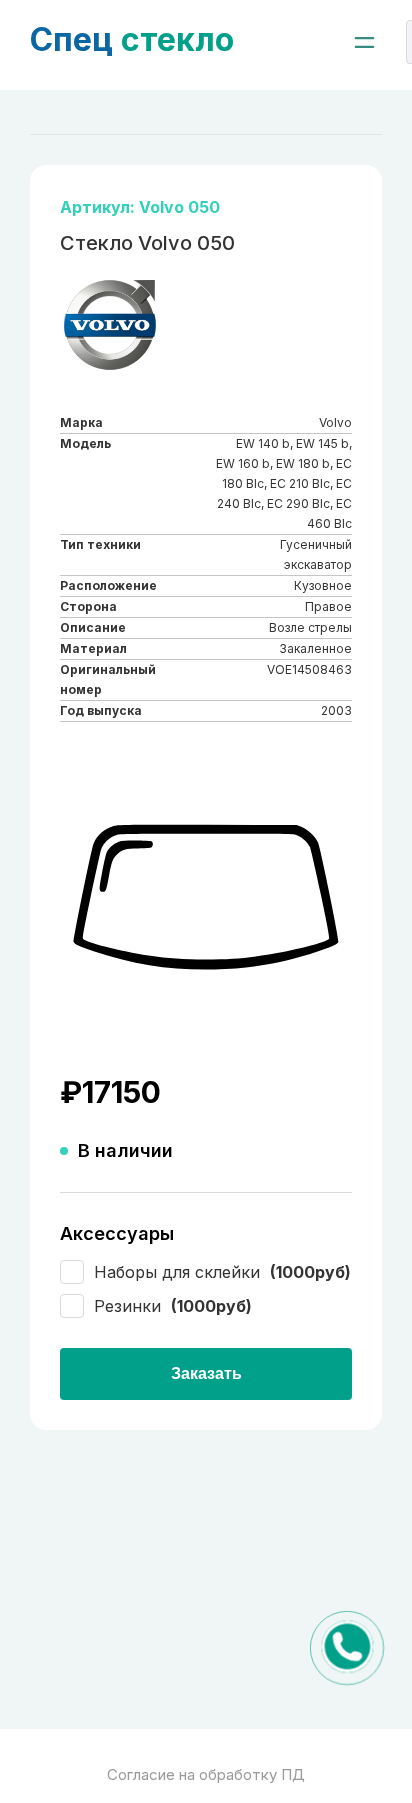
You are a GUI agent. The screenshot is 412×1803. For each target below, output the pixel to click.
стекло (132, 39)
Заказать (206, 1373)
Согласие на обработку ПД (206, 1774)
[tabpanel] (206, 898)
